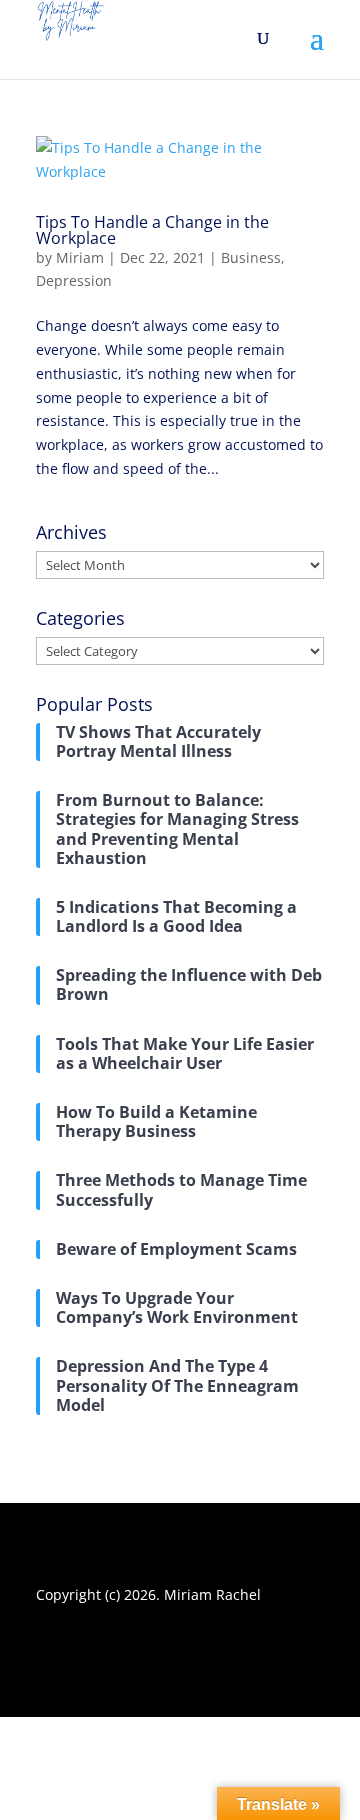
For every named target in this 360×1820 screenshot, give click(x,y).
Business (251, 257)
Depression (74, 280)
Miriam (80, 257)
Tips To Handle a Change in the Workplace (152, 230)
